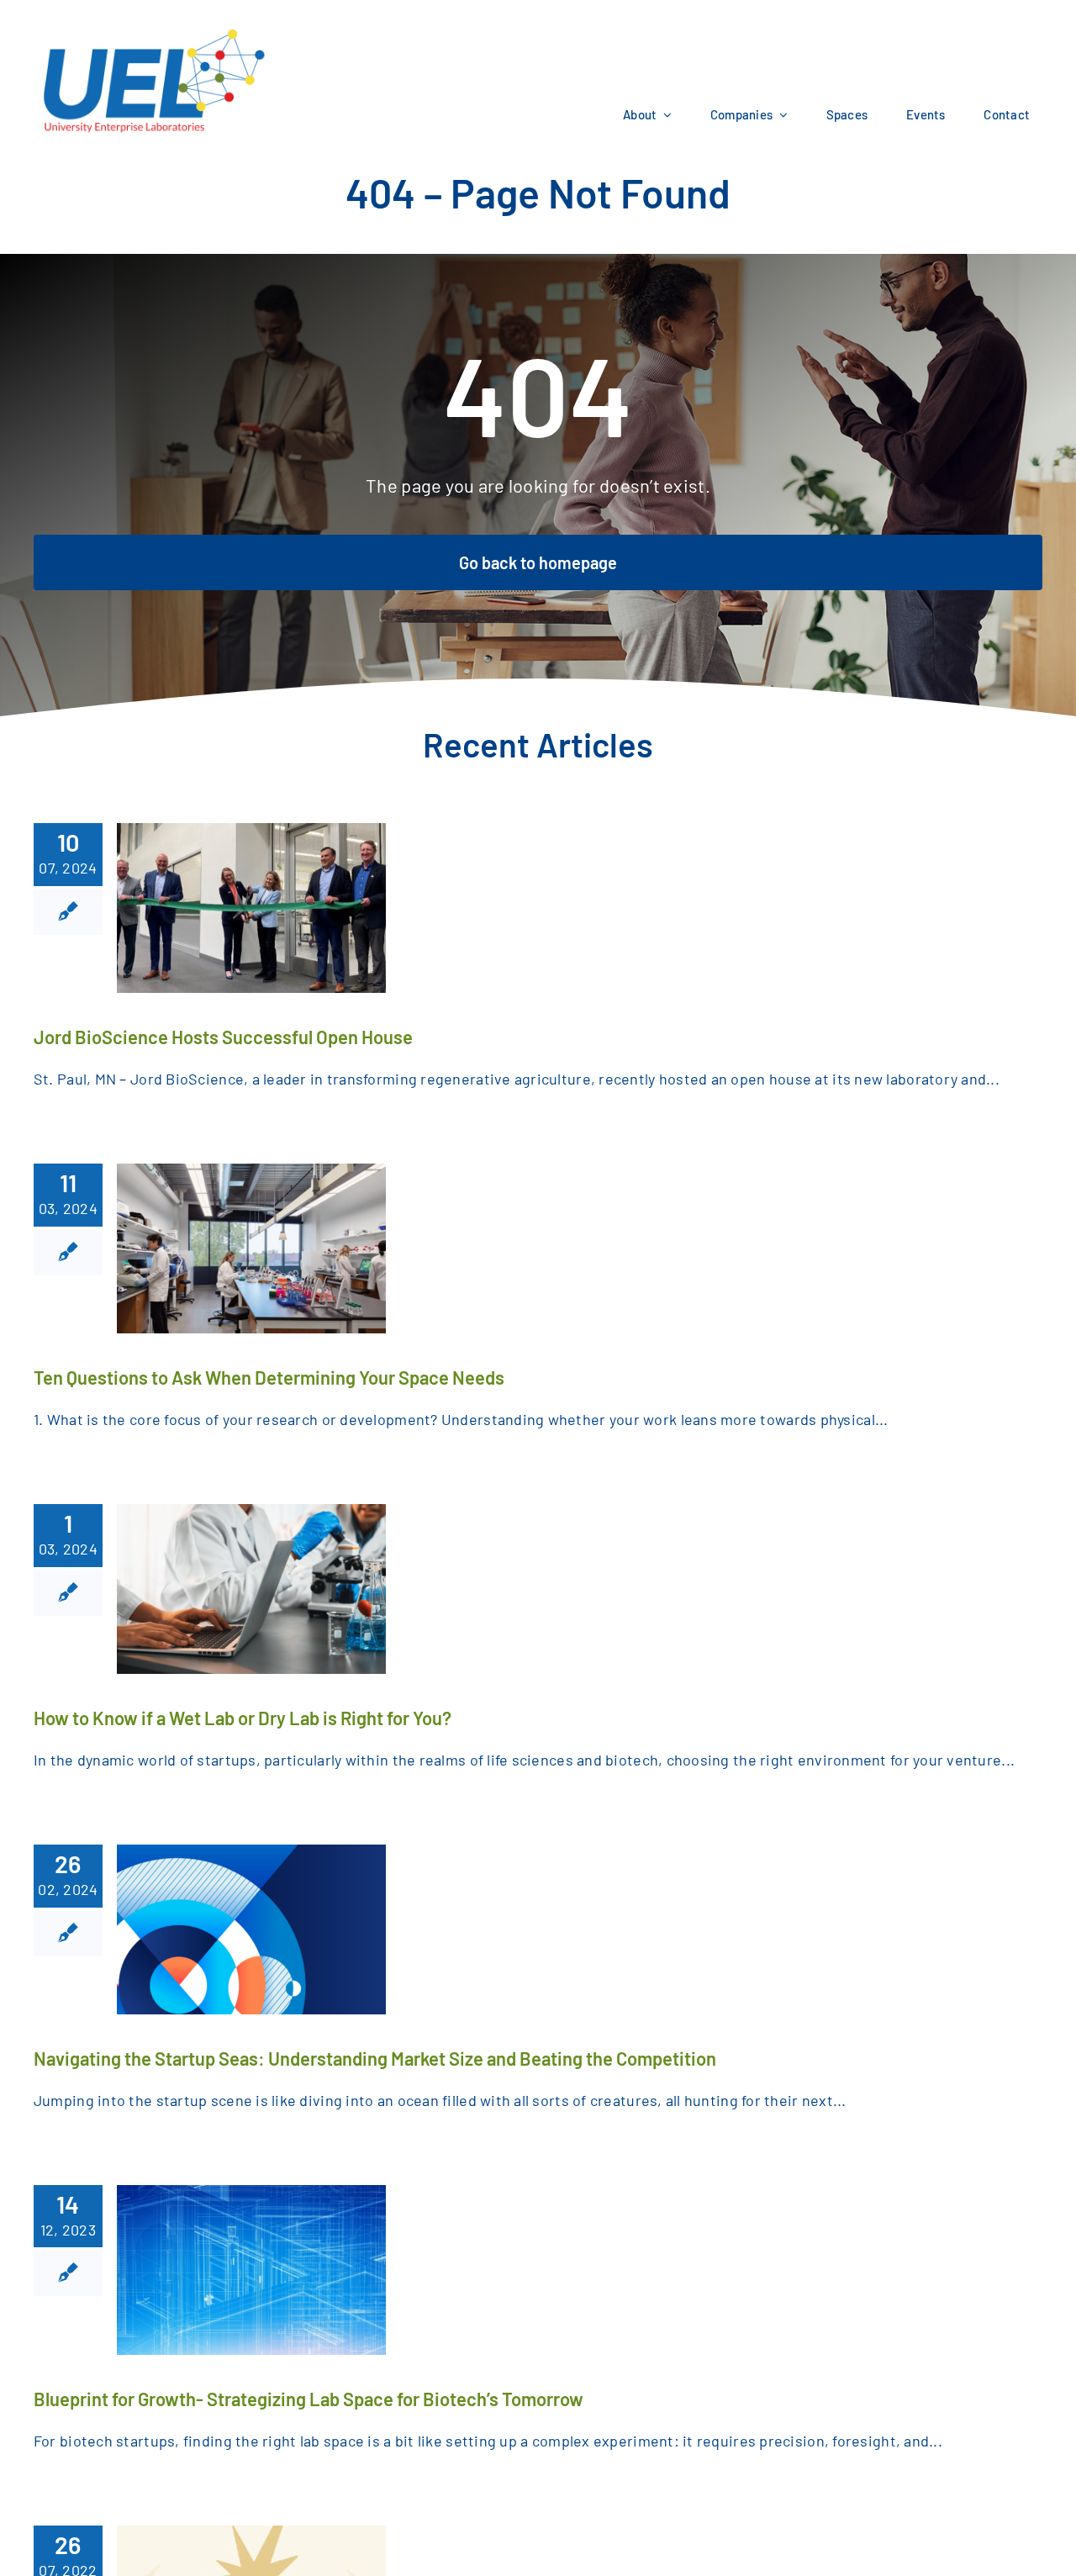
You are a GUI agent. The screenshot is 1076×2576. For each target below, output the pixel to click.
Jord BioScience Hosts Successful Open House (223, 1037)
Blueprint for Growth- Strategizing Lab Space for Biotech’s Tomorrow (309, 2399)
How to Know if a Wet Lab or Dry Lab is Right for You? (243, 1718)
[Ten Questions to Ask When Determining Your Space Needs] (251, 1248)
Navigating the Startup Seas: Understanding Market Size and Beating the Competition (375, 2058)
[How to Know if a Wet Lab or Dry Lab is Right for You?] (251, 1589)
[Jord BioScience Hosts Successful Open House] (251, 908)
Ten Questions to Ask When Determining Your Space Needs (269, 1377)
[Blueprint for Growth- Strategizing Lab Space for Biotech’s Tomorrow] (251, 2270)
